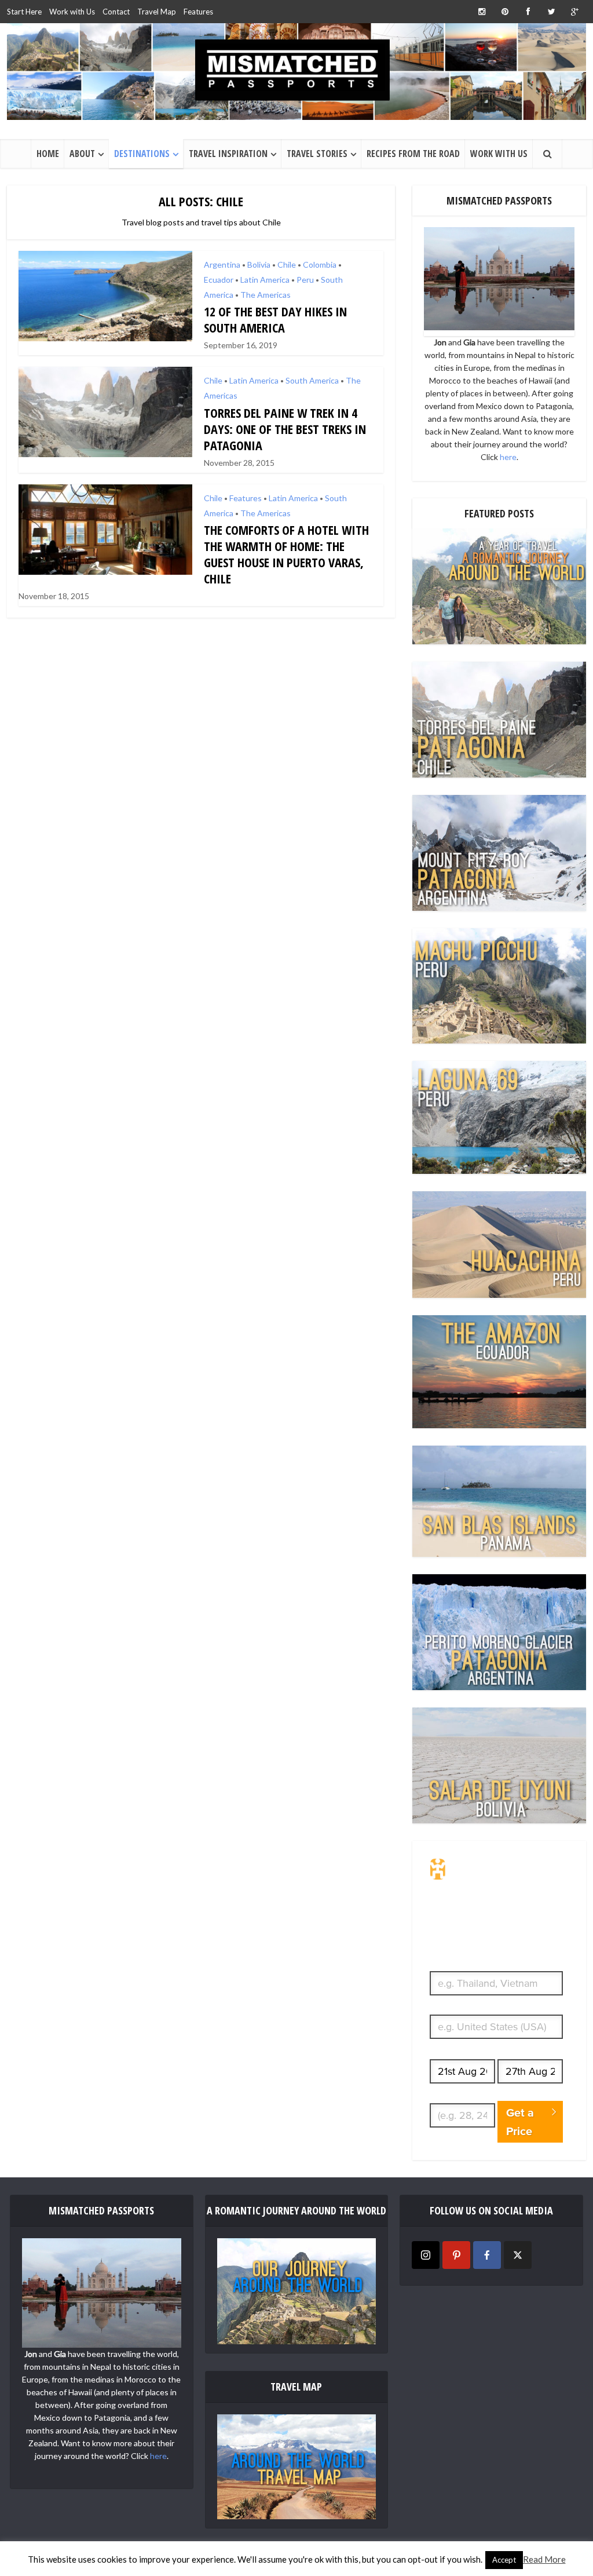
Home (48, 154)
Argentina (222, 264)
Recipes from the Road (413, 154)
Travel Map (157, 12)
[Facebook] (487, 2255)
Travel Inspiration (228, 154)
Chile (287, 264)
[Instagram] (426, 2255)
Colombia (320, 264)
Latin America (265, 280)
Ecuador (219, 280)
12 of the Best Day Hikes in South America (275, 319)
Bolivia (259, 264)
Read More (544, 2559)
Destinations (142, 154)
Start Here (24, 12)
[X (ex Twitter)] (518, 2255)
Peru (305, 280)
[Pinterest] (456, 2255)
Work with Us (72, 12)
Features (198, 12)
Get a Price (520, 2122)
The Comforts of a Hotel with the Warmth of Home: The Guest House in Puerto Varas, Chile (286, 554)
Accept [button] (504, 2560)
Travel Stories (317, 154)
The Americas (266, 295)
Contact (116, 12)
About (82, 154)
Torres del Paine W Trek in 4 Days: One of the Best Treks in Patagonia (285, 429)
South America (312, 380)
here (508, 457)
